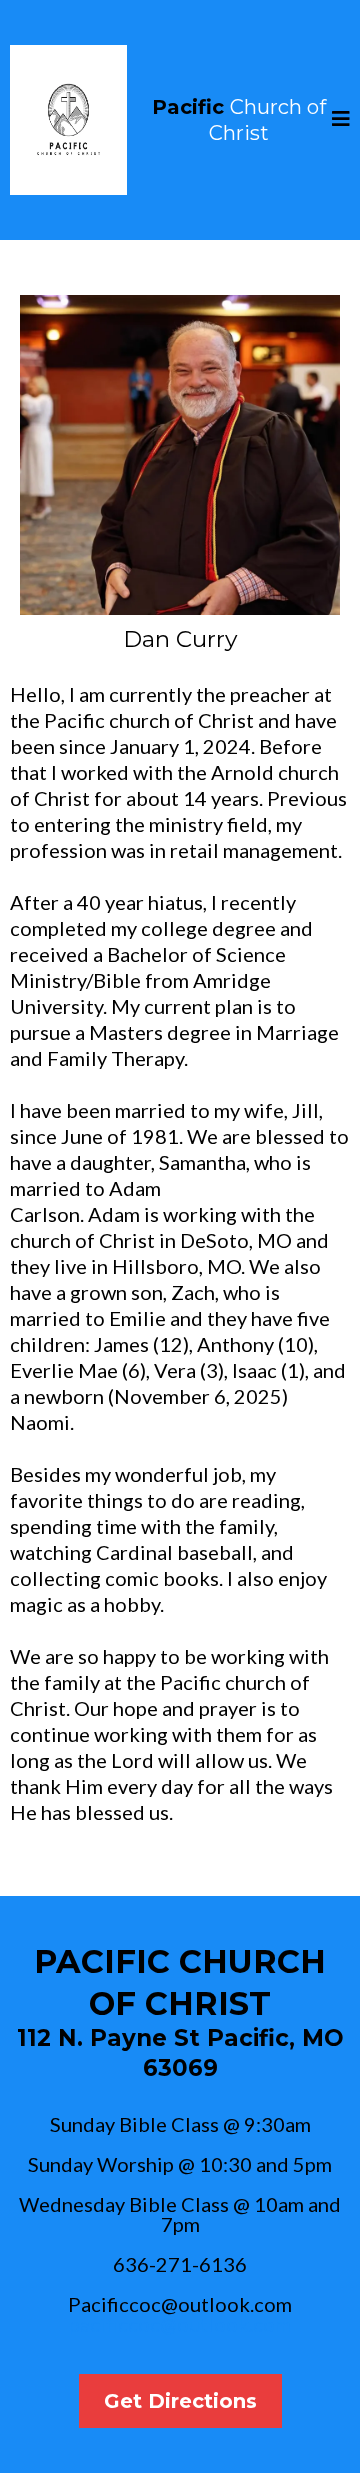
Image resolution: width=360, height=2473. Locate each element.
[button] (341, 120)
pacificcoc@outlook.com (180, 2324)
